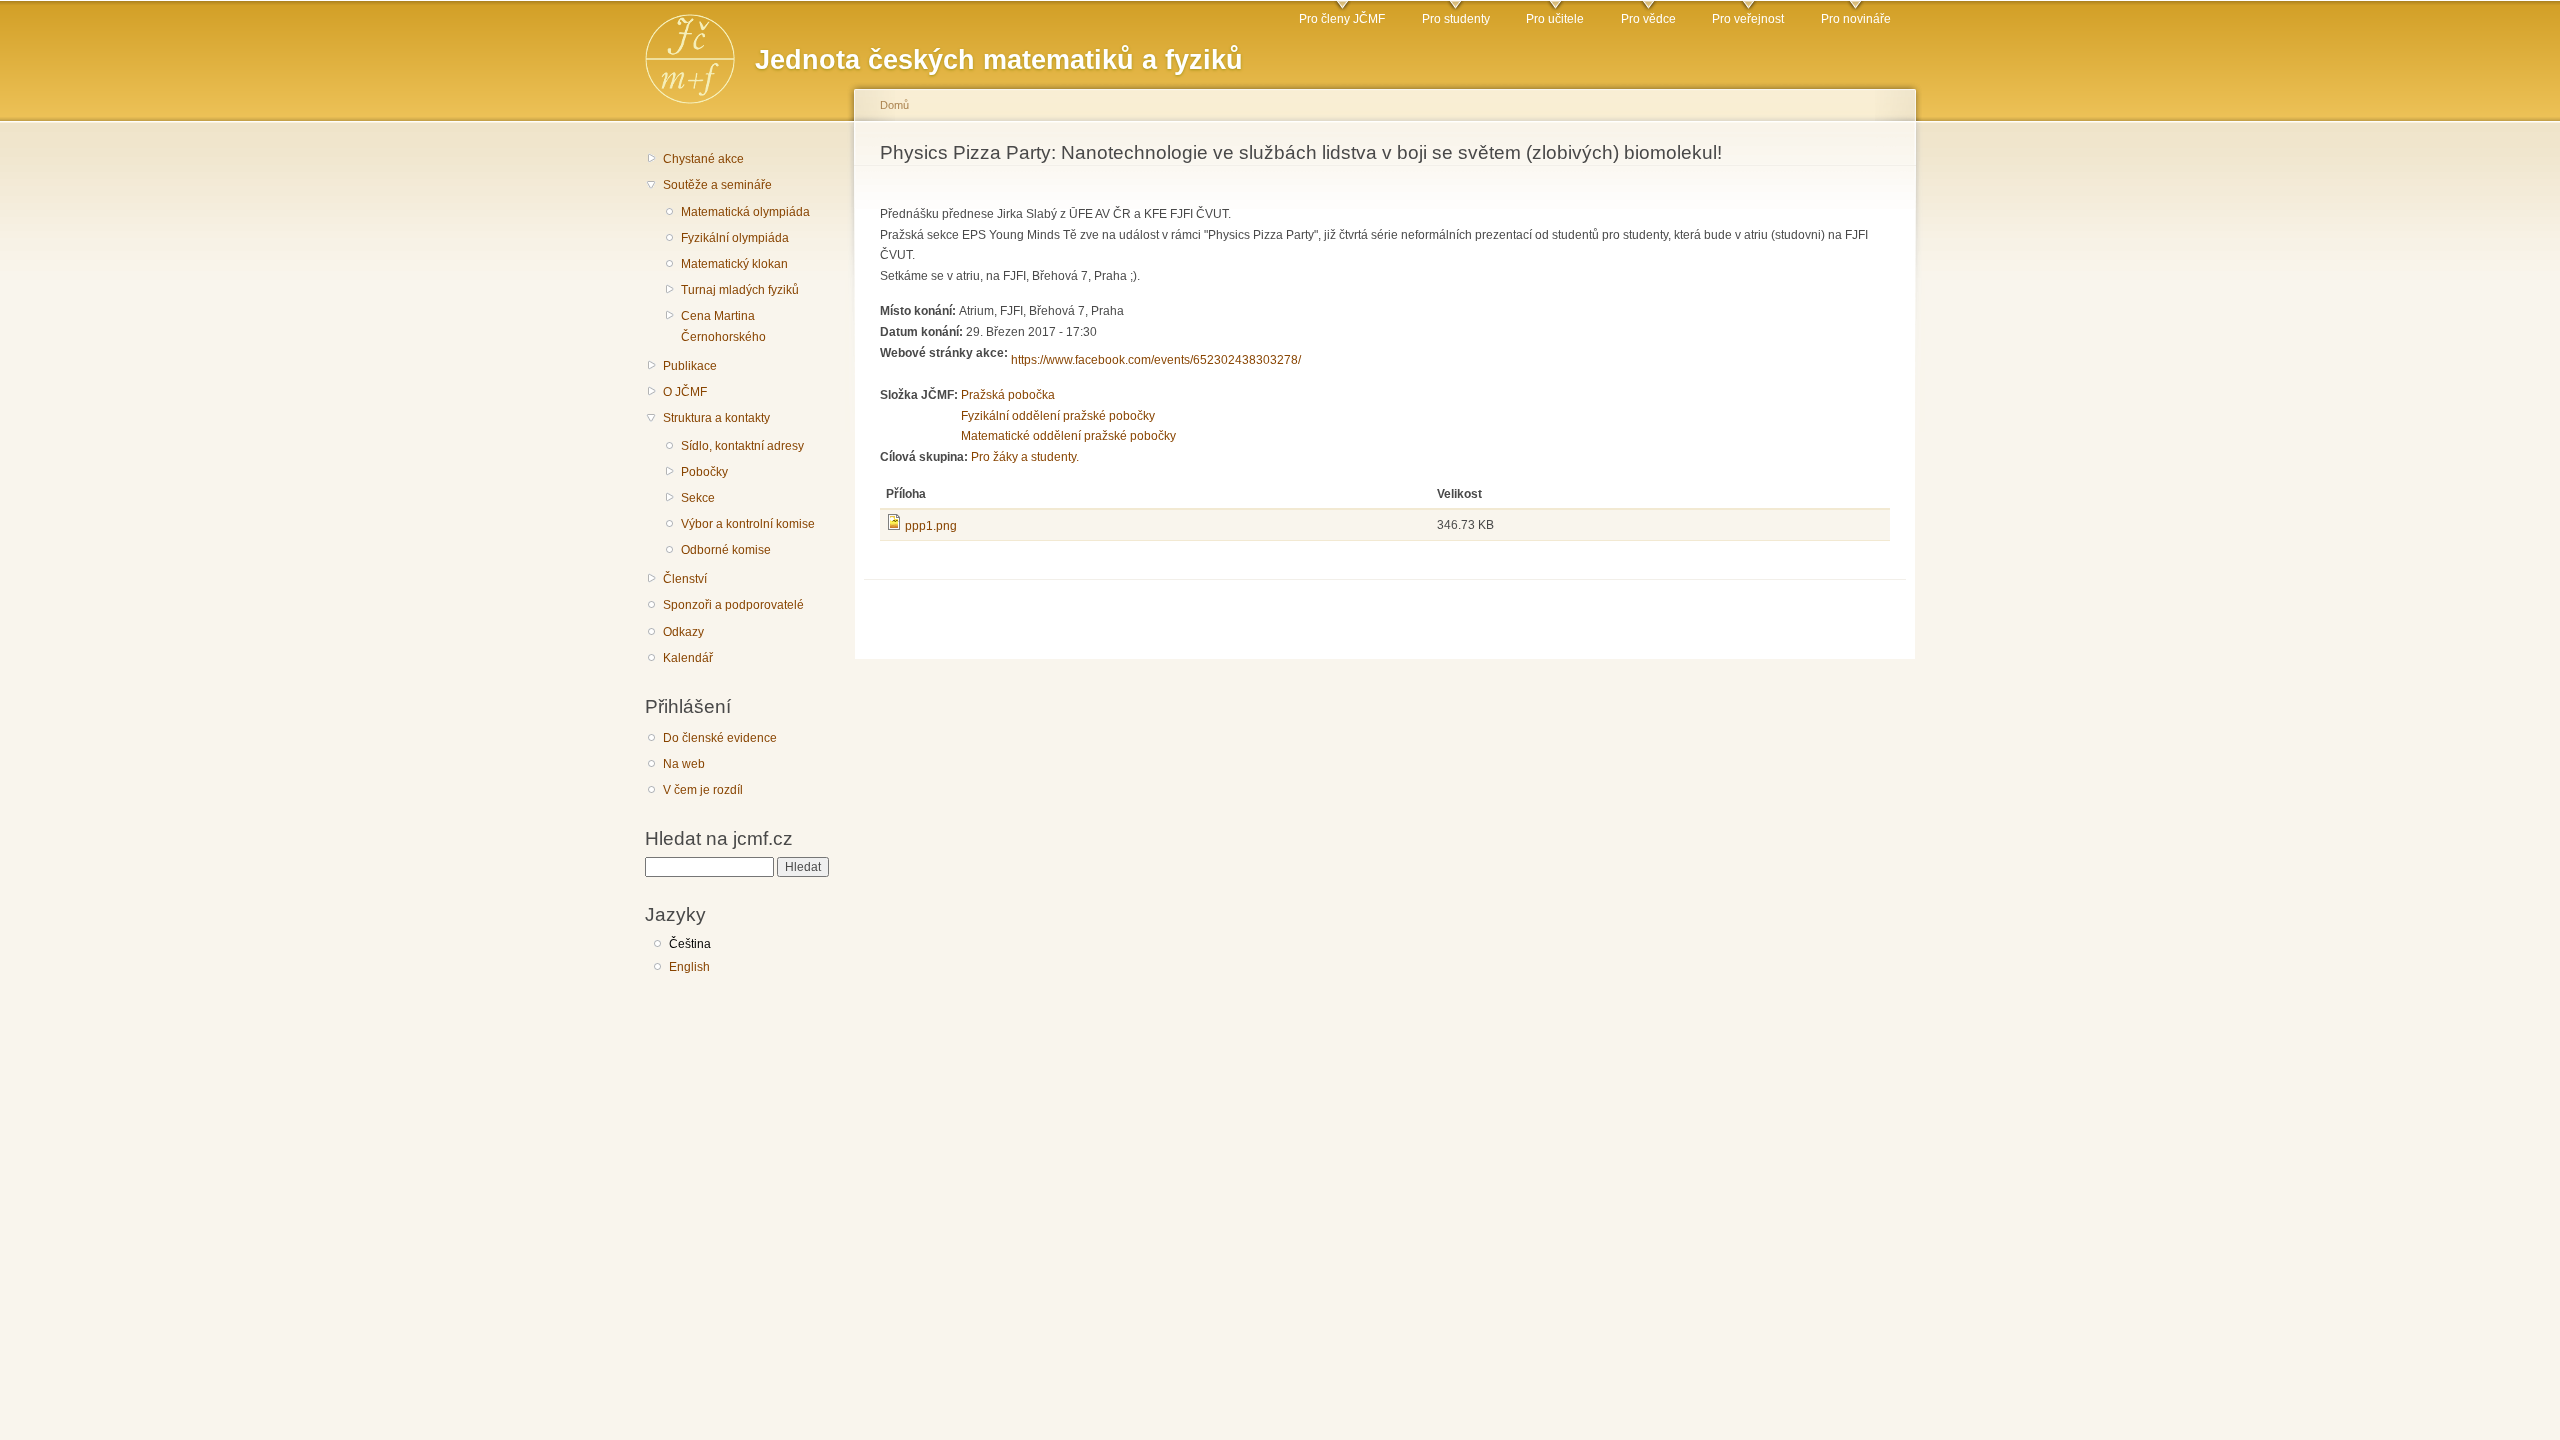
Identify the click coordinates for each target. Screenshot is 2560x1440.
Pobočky (704, 472)
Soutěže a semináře (717, 185)
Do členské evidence (720, 738)
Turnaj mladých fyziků (740, 290)
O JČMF (685, 392)
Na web (684, 764)
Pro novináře (1856, 19)
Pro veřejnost (1748, 19)
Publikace (690, 366)
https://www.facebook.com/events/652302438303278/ (1156, 360)
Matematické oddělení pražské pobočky (1068, 436)
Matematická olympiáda (745, 212)
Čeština (690, 944)
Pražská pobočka (1008, 395)
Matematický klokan (734, 264)
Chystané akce (703, 159)
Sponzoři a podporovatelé (733, 605)
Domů (894, 105)
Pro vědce (1648, 19)
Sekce (698, 498)
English (689, 967)
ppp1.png (931, 526)
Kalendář (688, 658)
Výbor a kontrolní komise (748, 524)
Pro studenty (1456, 19)
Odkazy (683, 632)
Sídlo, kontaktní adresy (742, 446)
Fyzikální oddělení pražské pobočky (1058, 416)
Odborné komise (726, 550)
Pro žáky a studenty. (1025, 457)
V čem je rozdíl (703, 790)
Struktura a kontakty (716, 418)
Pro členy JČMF (1342, 19)
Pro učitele (1555, 19)
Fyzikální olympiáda (735, 238)
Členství (685, 579)
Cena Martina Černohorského (723, 326)
